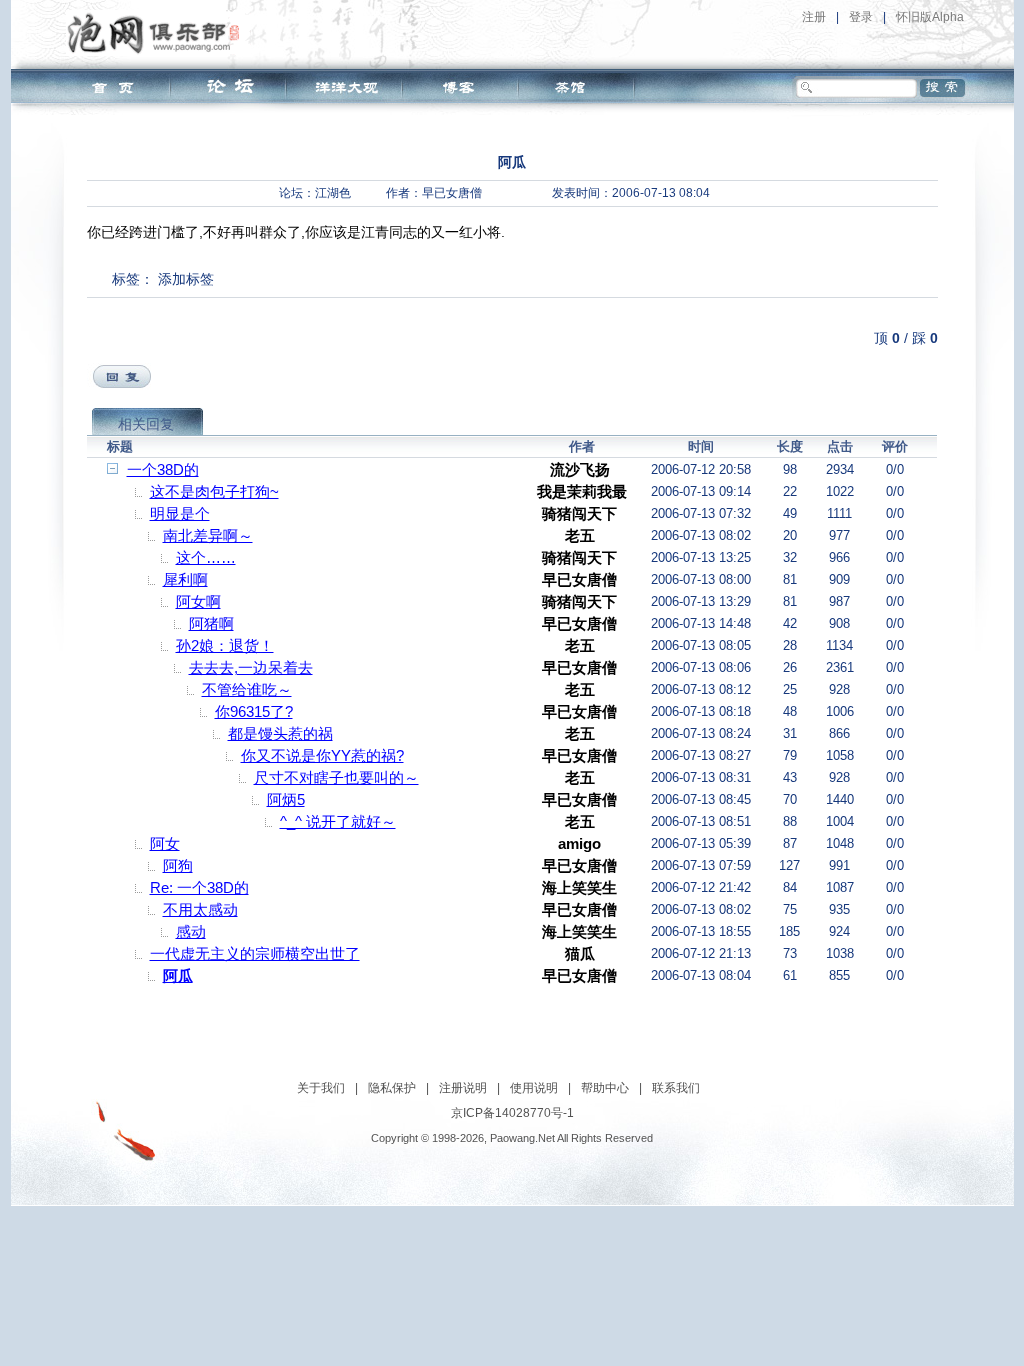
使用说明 (534, 1088)
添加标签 (186, 279)
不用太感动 (200, 909)
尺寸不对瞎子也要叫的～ (336, 777)
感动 (191, 931)
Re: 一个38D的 (199, 887)
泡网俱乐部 (158, 33)
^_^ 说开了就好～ (338, 821)
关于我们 (321, 1088)
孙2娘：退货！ (225, 645)
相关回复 (146, 424)
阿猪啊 (211, 623)
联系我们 (676, 1088)
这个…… (206, 557)
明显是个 (180, 513)
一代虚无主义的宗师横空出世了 (255, 953)
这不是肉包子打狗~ (214, 491)
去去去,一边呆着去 (251, 667)
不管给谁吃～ (247, 689)
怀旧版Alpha (930, 17)
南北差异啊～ (208, 535)
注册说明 (463, 1088)
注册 (814, 17)
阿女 (165, 843)
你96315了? (254, 711)
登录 (861, 17)
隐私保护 (392, 1088)
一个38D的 (163, 469)
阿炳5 (286, 799)
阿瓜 (178, 975)
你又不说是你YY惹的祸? (322, 755)
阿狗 (178, 865)
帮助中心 (605, 1088)
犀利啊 (185, 579)
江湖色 (333, 193)
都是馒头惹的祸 (280, 733)
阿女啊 (198, 601)
